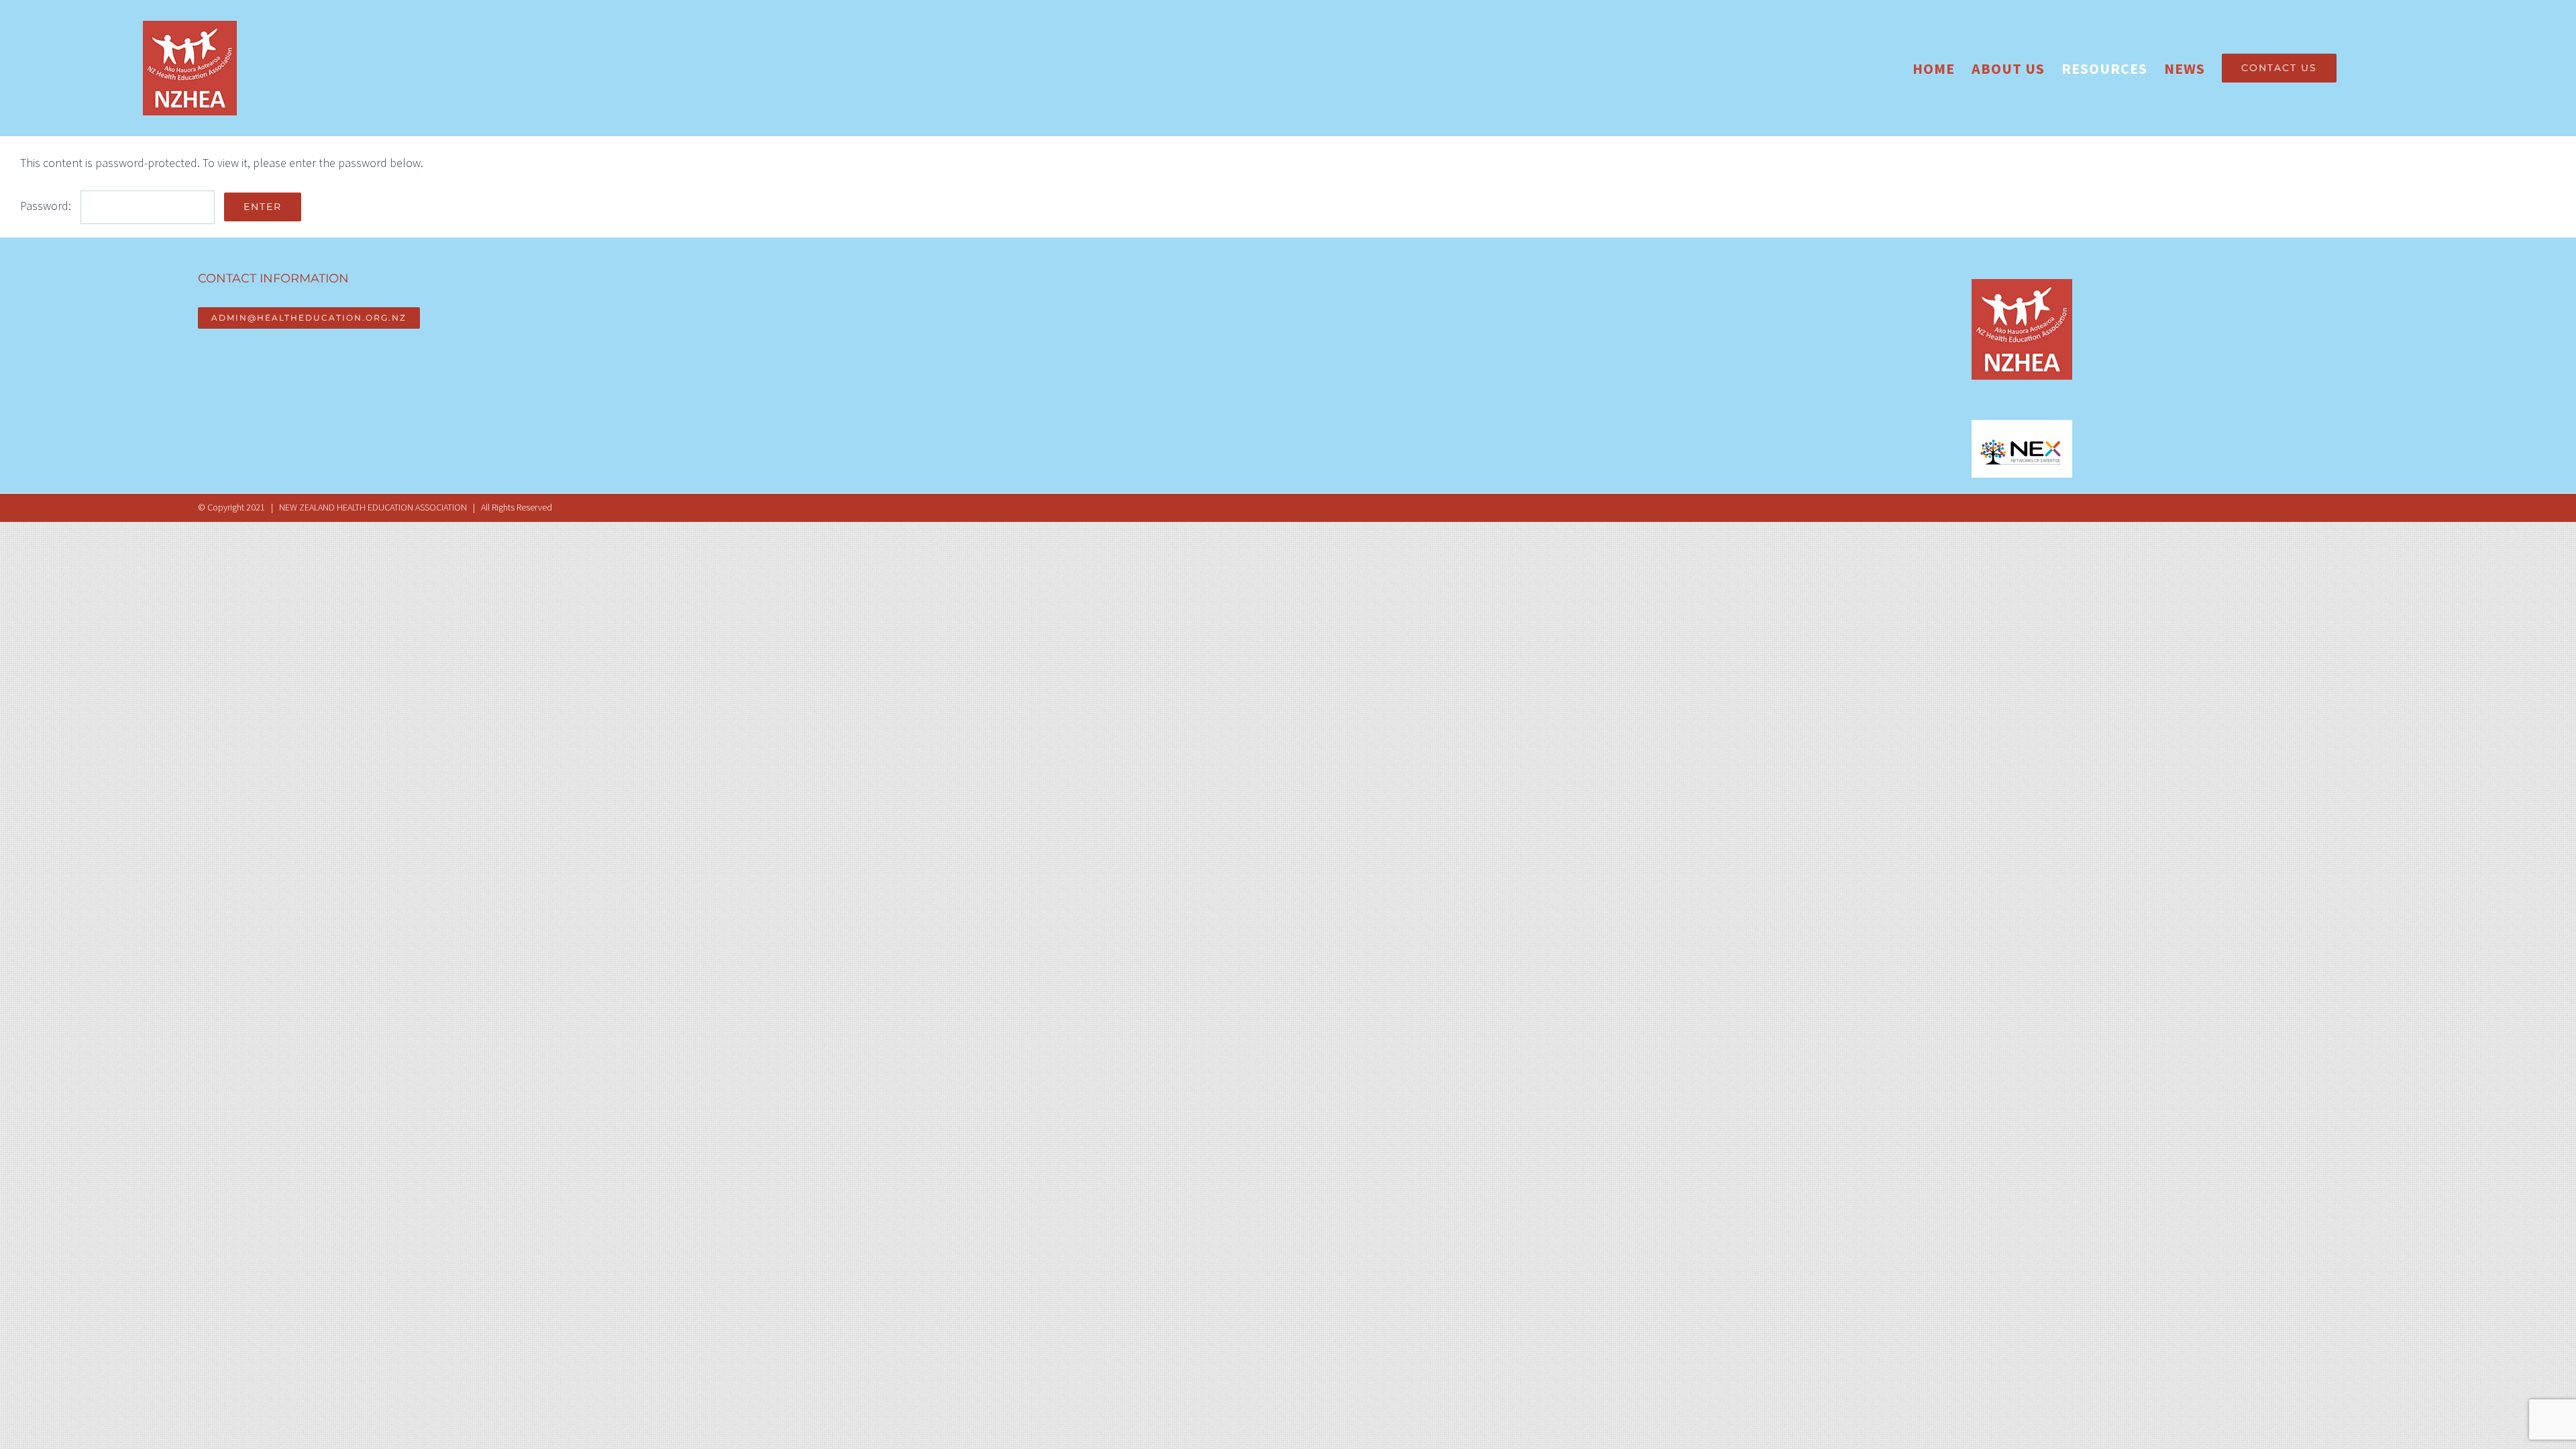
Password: (47, 206)
